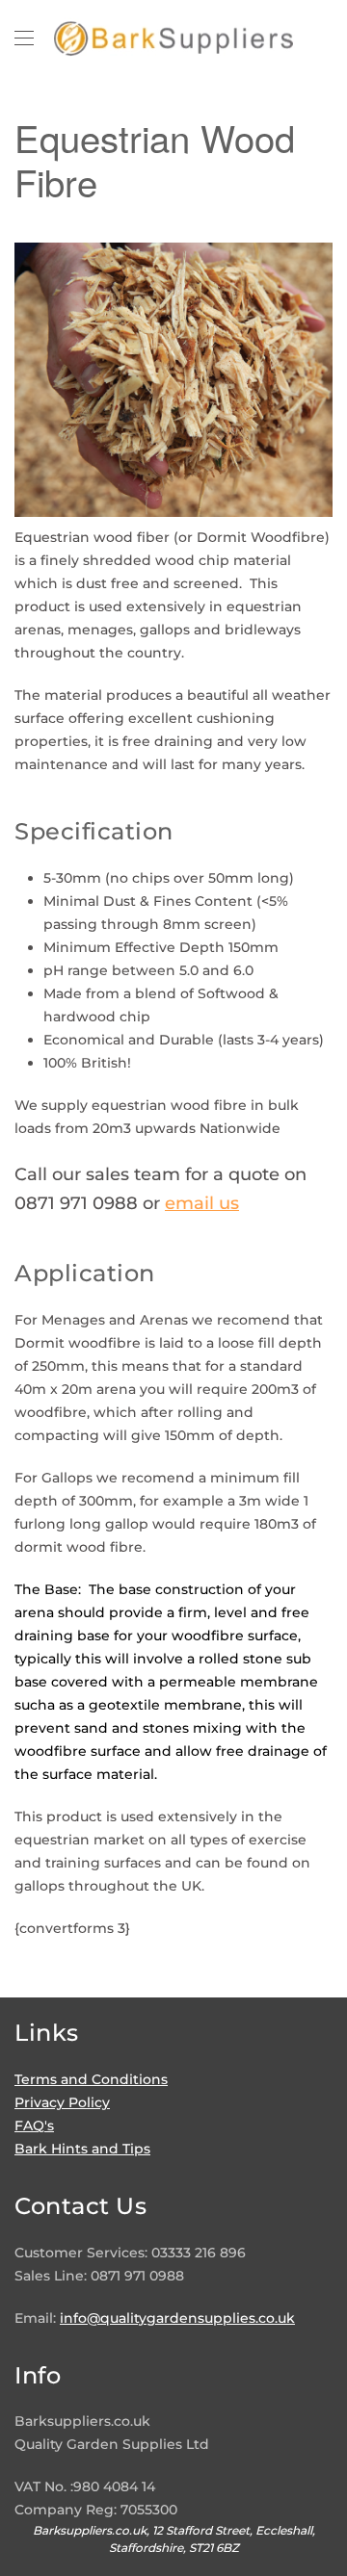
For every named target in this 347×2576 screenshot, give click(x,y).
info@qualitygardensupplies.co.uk (177, 2318)
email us (202, 1203)
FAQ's (34, 2125)
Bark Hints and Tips (82, 2149)
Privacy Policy (62, 2102)
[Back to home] (173, 39)
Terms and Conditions (91, 2079)
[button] (24, 39)
